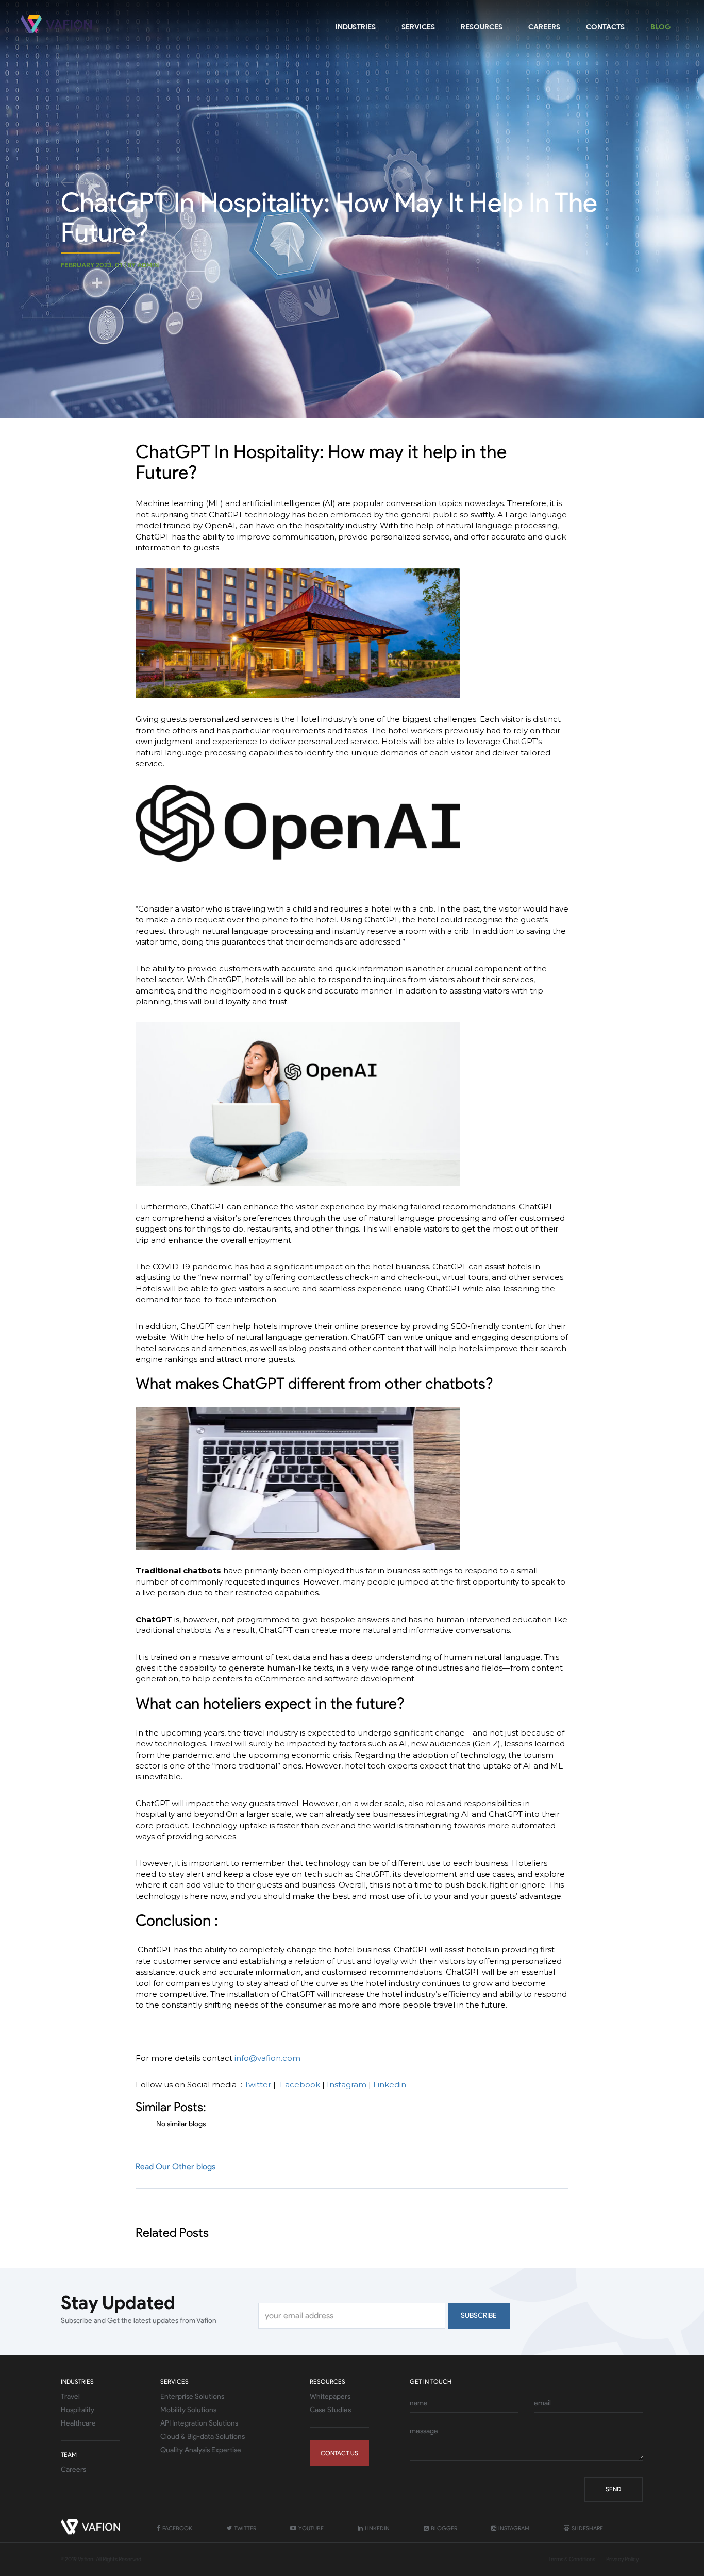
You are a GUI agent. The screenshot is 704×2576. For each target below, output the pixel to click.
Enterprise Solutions (192, 2396)
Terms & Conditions (572, 2559)
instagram (513, 2528)
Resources (482, 27)
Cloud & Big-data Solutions (203, 2437)
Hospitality (78, 2410)
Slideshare (587, 2528)
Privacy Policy (622, 2559)
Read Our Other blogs (175, 2167)
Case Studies (330, 2410)
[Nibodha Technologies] (58, 24)
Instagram (347, 2085)
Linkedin (390, 2085)
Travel (70, 2396)
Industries (356, 27)
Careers (544, 27)
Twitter (258, 2085)
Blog (660, 27)
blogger (443, 2528)
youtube (311, 2528)
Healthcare (78, 2423)
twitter (245, 2528)
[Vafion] (92, 2529)
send (613, 2489)
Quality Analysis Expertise (201, 2450)
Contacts (605, 27)
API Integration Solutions (199, 2423)
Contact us (339, 2453)
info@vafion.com (267, 2058)
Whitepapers (330, 2396)
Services (418, 27)
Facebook (300, 2085)
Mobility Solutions (188, 2410)
